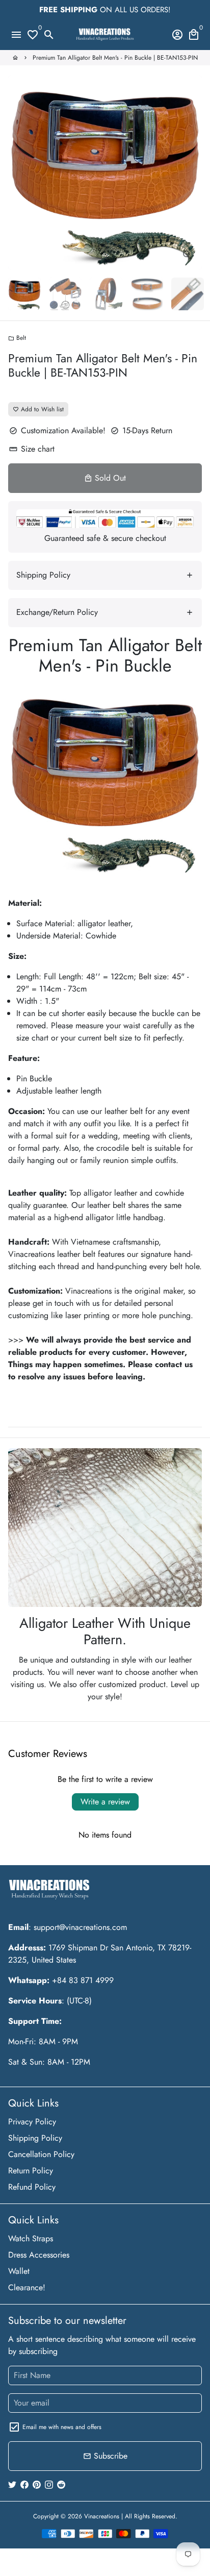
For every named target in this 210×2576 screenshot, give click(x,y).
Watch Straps (31, 2238)
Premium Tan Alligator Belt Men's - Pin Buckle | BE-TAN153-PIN (115, 58)
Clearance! (27, 2287)
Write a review (105, 1802)
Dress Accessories (39, 2255)
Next (192, 172)
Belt (17, 338)
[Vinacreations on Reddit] (61, 2484)
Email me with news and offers (62, 2427)
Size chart (32, 449)
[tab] (105, 575)
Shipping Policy (35, 2138)
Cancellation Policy (41, 2154)
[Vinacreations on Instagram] (49, 2484)
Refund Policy (32, 2187)
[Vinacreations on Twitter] (12, 2484)
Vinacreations (102, 2516)
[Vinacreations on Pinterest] (37, 2484)
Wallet (19, 2271)
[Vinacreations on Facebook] (24, 2484)
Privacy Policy (32, 2122)
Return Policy (31, 2171)
